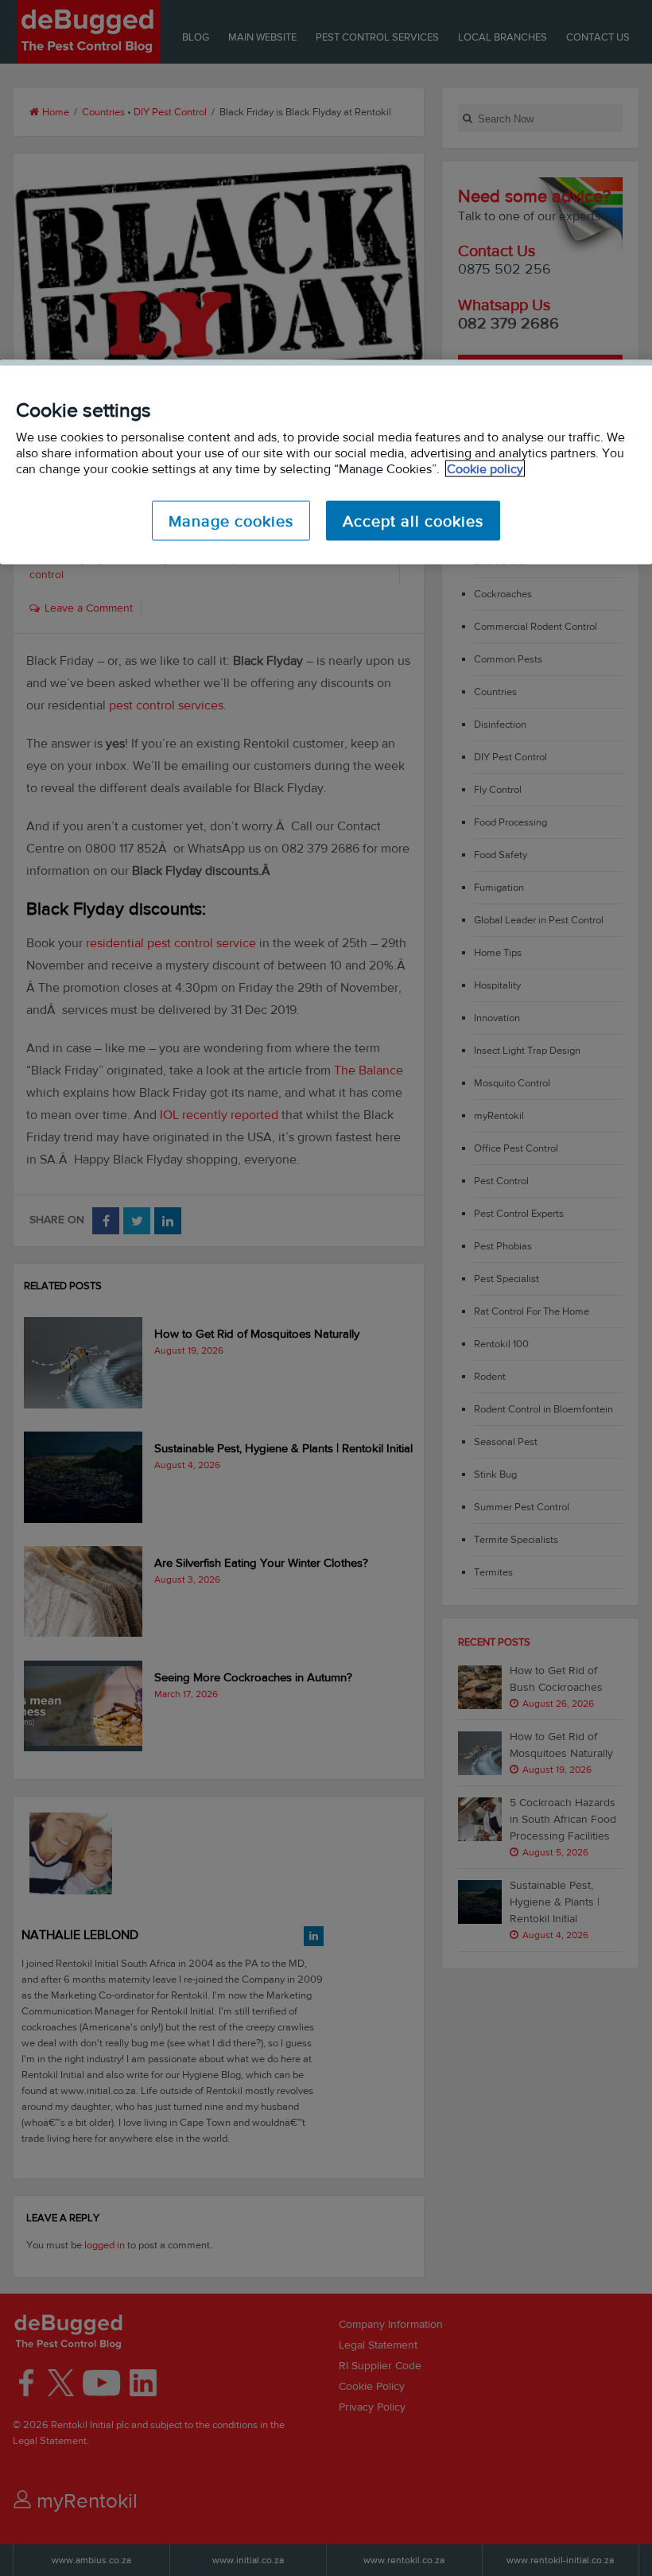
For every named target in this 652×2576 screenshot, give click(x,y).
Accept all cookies (413, 520)
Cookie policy (485, 468)
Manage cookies (231, 520)
